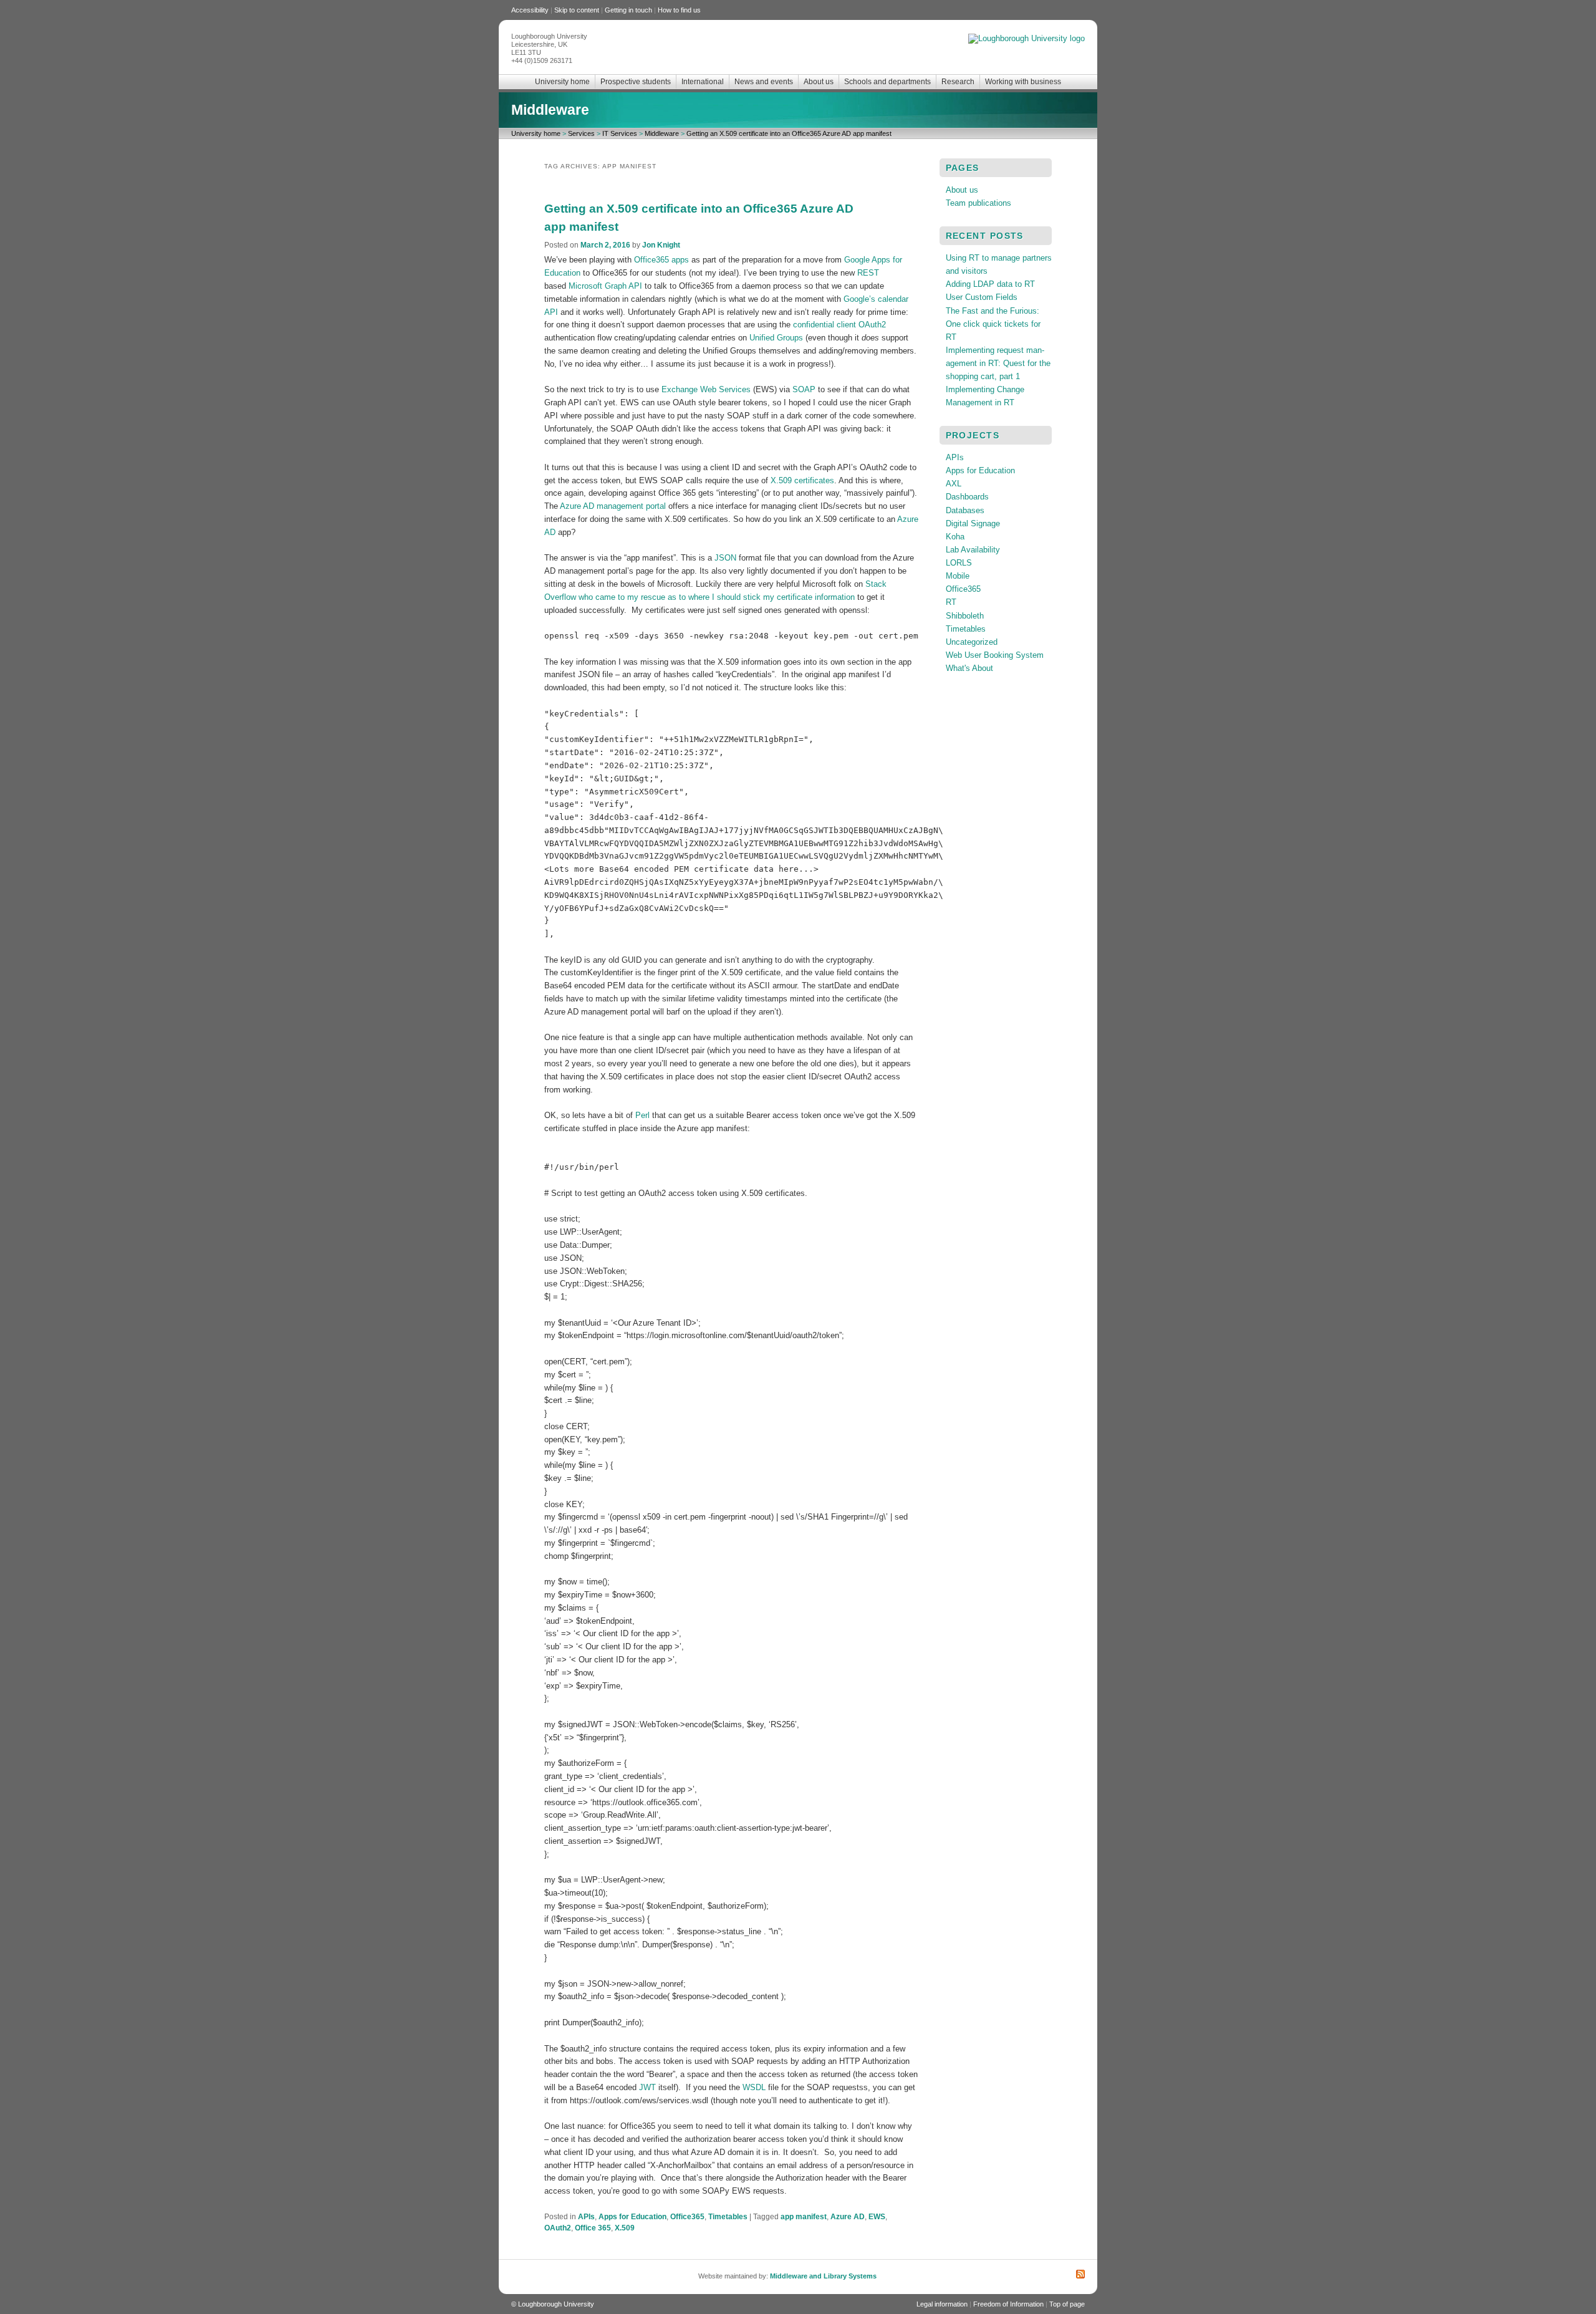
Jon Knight (661, 245)
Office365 (687, 2217)
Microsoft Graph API (607, 286)
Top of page (1067, 2304)
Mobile (958, 576)
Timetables (728, 2217)
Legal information (942, 2304)
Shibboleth (965, 616)
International (703, 82)
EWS (877, 2217)
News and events (764, 82)
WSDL (754, 2087)
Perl (642, 1115)
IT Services (620, 133)
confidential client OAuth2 (839, 325)
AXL (954, 484)
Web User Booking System (995, 655)
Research (958, 82)
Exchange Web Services (706, 389)
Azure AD (848, 2217)
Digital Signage (973, 523)
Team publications (978, 203)
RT (951, 602)
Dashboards (967, 497)
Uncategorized (972, 642)
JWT (647, 2087)
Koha (955, 537)
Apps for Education (632, 2217)
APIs (586, 2217)
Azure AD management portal (613, 506)
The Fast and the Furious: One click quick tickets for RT (993, 324)
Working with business (1023, 82)
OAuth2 (558, 2228)
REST (868, 273)
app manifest (804, 2217)
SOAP (804, 389)
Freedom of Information (1008, 2304)
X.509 (625, 2228)
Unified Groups (776, 338)
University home (562, 82)
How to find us (679, 10)
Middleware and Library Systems (823, 2276)
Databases (965, 510)
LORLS (959, 563)
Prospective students (636, 82)
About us (819, 82)
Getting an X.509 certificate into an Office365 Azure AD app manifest (789, 133)
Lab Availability (973, 550)
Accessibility (530, 10)
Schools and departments (887, 82)
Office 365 (593, 2228)
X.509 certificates (802, 480)
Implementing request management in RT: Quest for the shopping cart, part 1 (998, 363)
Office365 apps (661, 260)
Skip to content (577, 10)
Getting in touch (628, 10)
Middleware (550, 110)
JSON (725, 558)
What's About (969, 668)
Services (581, 133)
